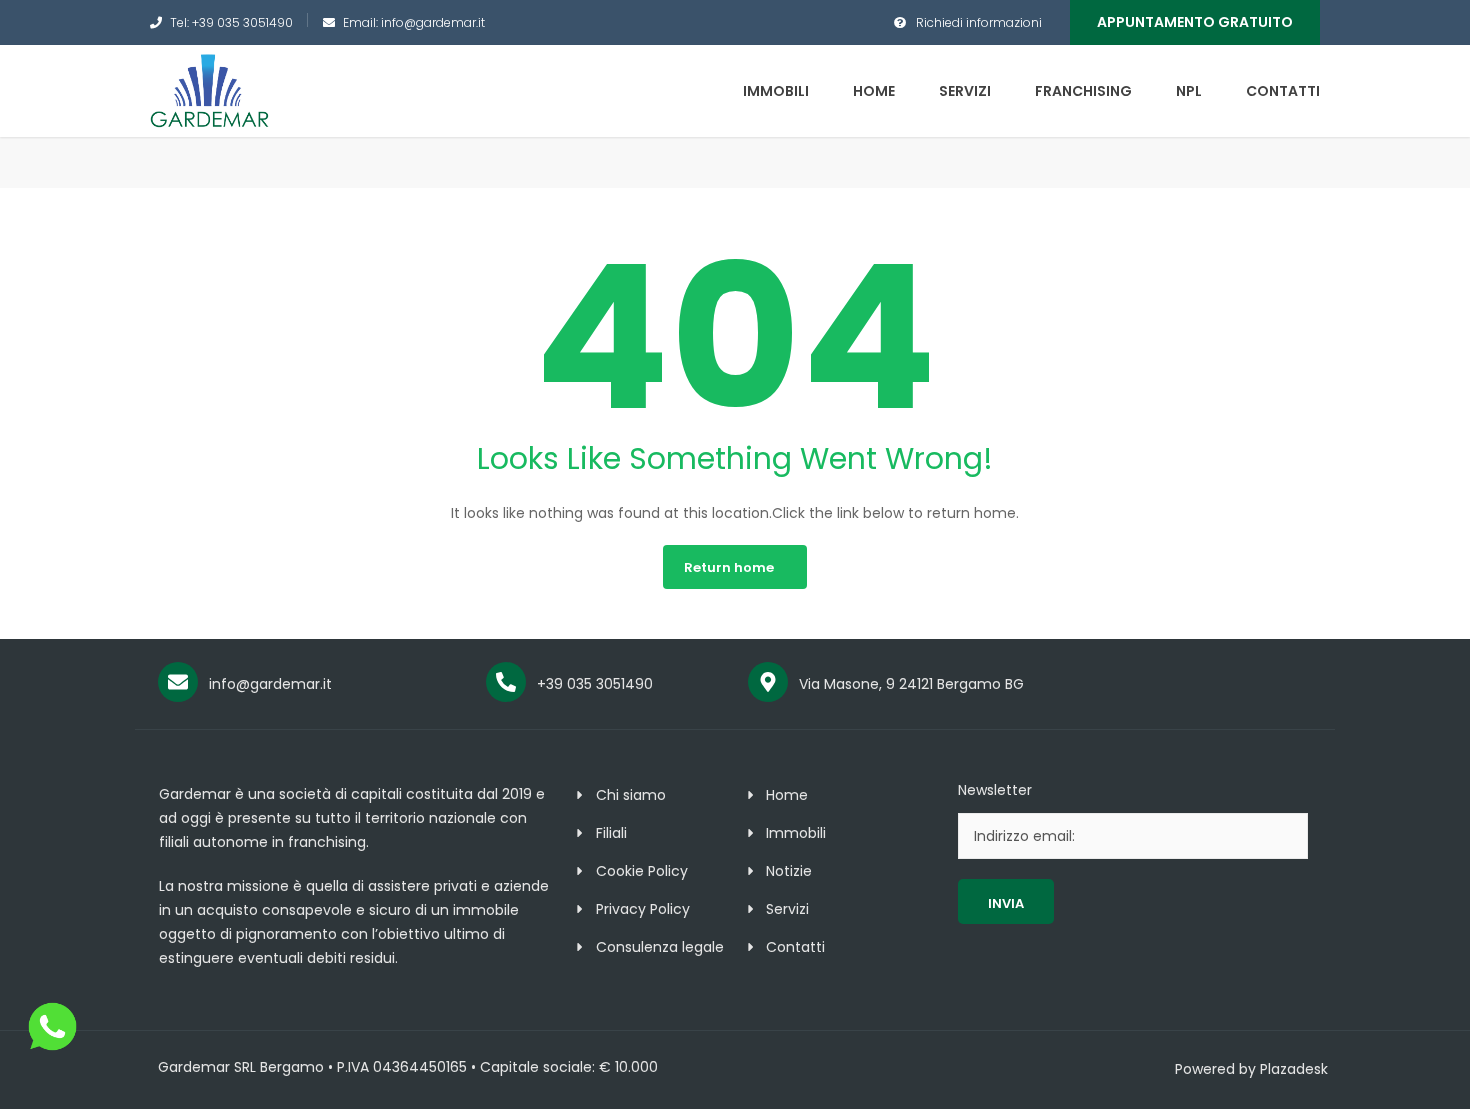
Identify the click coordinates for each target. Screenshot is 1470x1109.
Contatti (1283, 91)
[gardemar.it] (210, 90)
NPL (1189, 91)
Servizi (965, 91)
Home (874, 91)
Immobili (776, 91)
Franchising (1083, 91)
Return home (729, 567)
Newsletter (995, 790)
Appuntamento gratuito (1195, 22)
